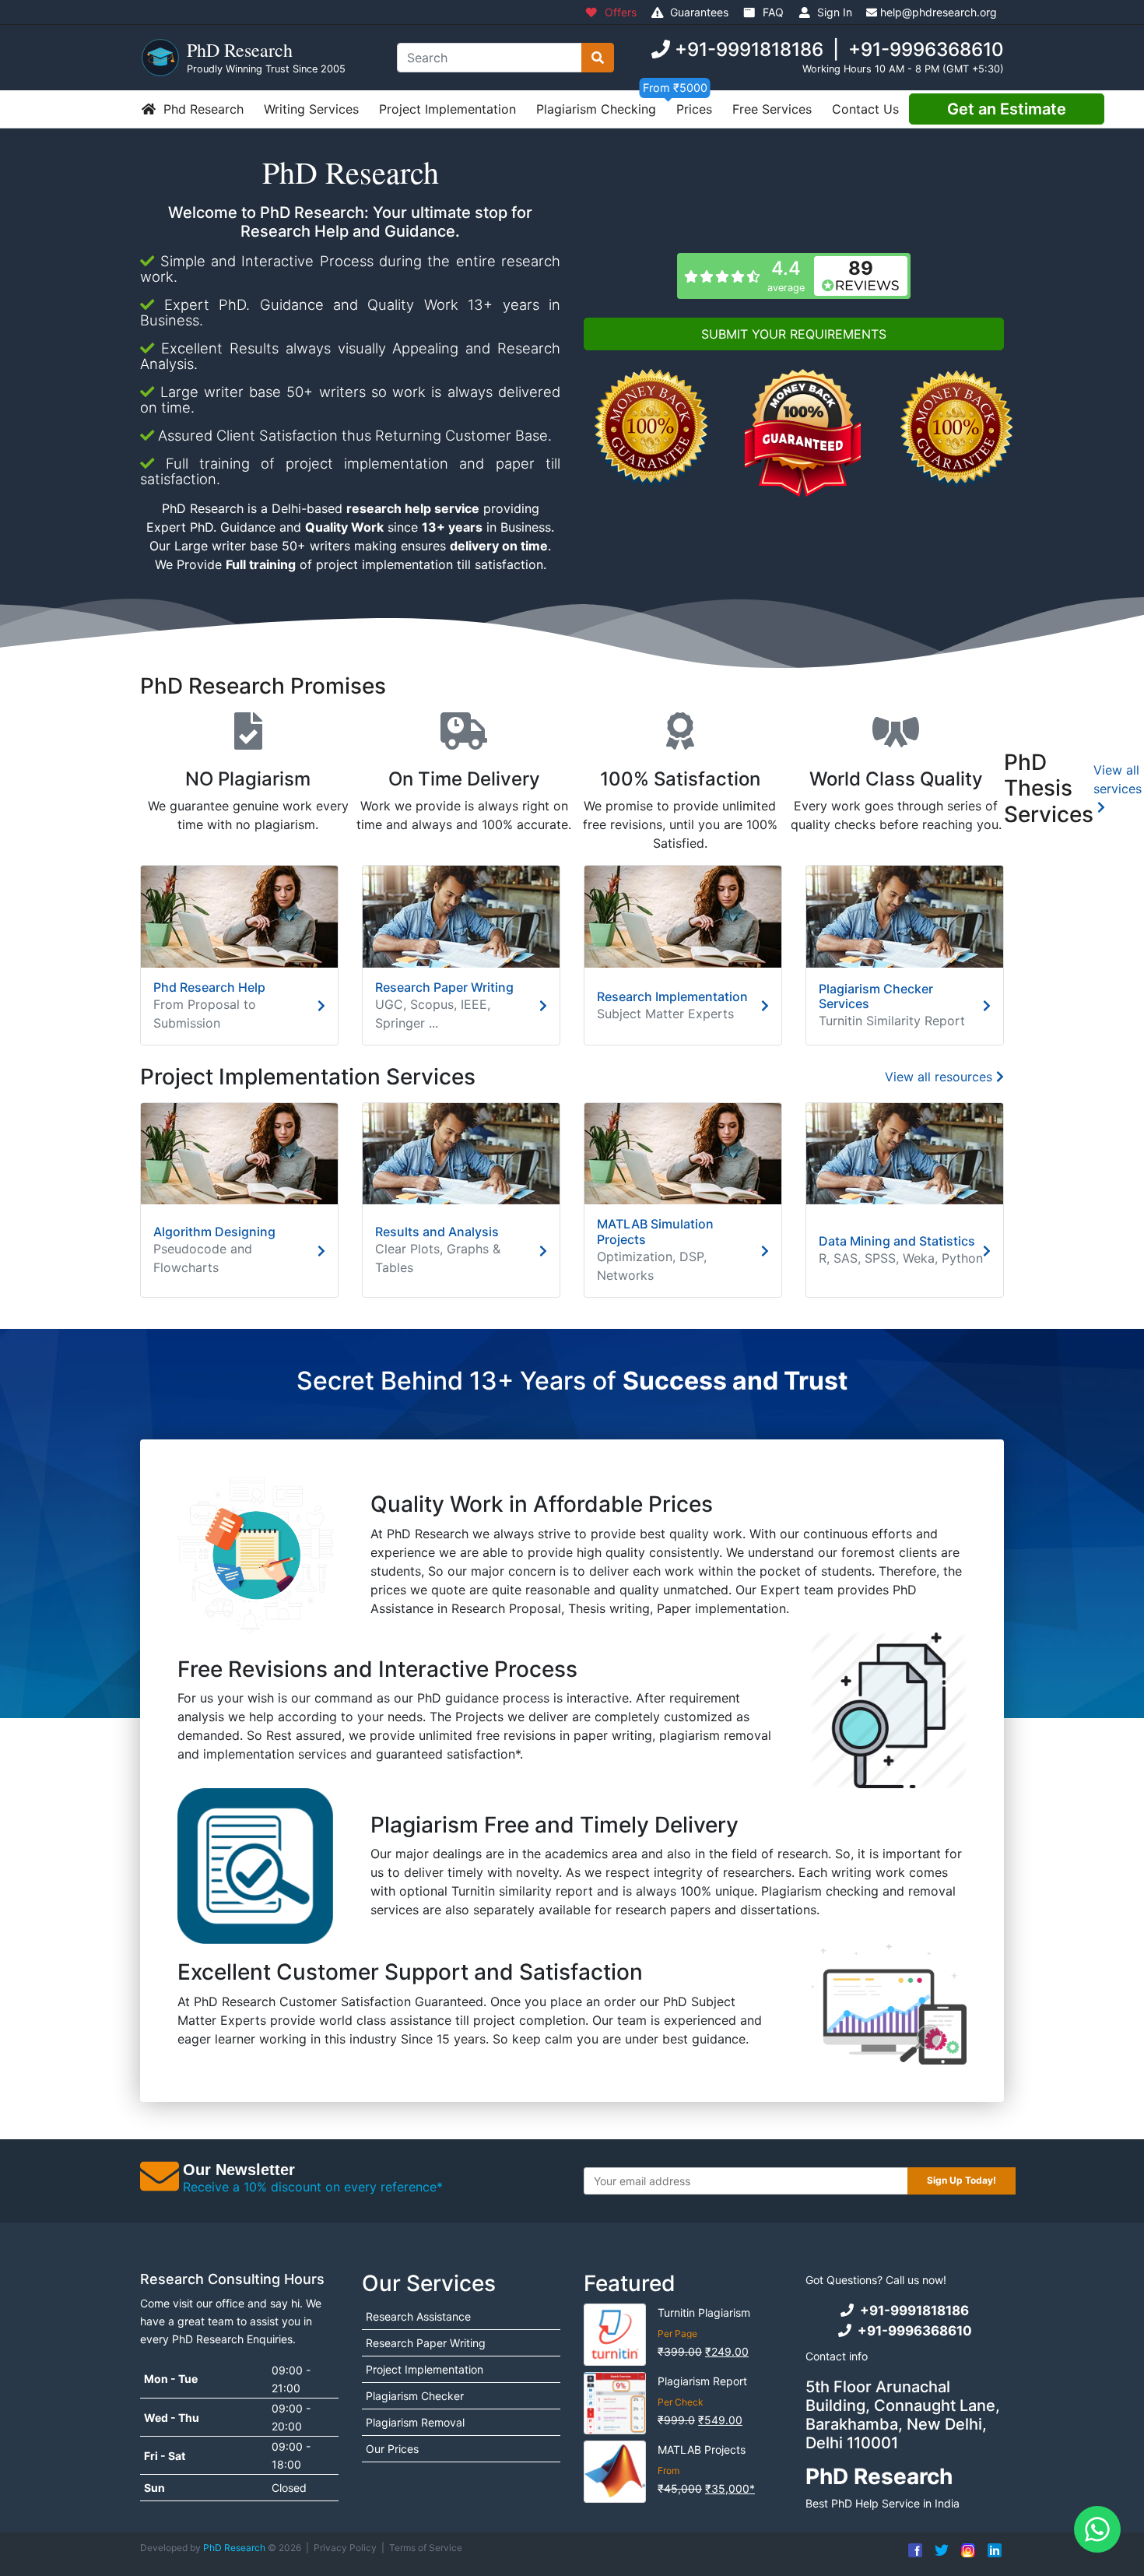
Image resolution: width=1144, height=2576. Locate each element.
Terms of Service (426, 2548)
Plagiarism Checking (596, 109)
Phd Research (202, 109)
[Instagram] (964, 2554)
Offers (619, 12)
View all (1118, 779)
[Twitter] (938, 2554)
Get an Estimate (1007, 109)
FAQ (772, 12)
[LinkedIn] (991, 2554)
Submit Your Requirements (794, 334)
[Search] (598, 58)
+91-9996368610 (926, 49)
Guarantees (698, 12)
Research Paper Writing (426, 2343)
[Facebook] (911, 2554)
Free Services (772, 109)
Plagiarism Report (702, 2381)
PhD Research (234, 2548)
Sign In (833, 12)
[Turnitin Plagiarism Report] (615, 2403)
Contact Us (865, 109)
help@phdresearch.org (939, 12)
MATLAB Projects (702, 2449)
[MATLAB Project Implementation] (615, 2472)
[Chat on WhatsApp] (1097, 2529)
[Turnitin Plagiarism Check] (615, 2335)
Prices (694, 109)
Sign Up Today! (962, 2180)
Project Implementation (447, 109)
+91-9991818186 (749, 49)
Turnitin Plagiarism (704, 2312)
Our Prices (392, 2449)
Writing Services (311, 109)
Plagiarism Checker (415, 2396)
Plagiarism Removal (415, 2422)
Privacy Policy (345, 2548)
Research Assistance (418, 2316)
